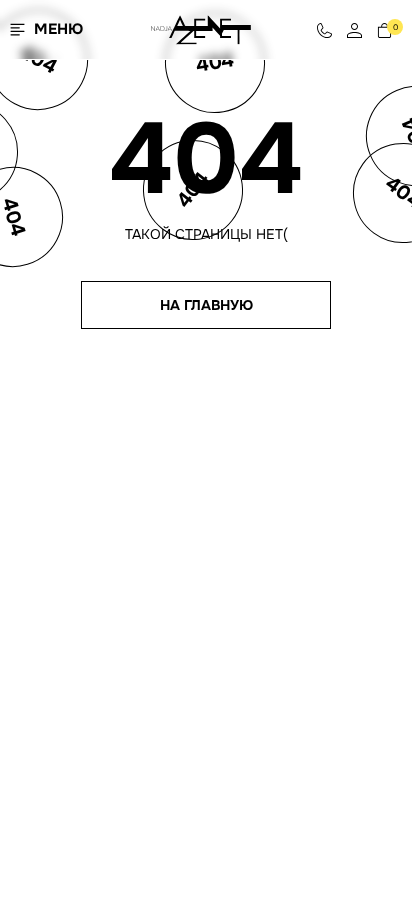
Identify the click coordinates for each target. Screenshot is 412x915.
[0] (384, 29)
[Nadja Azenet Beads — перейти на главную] (201, 28)
